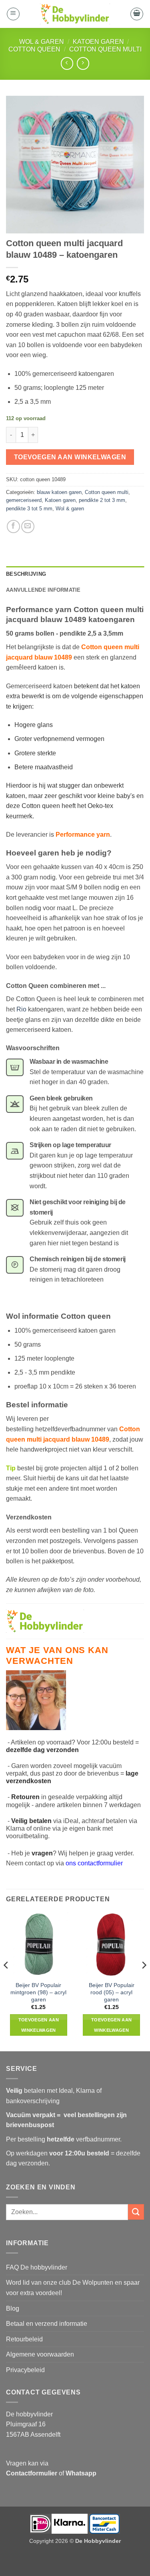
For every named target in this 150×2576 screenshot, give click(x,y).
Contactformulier (32, 2473)
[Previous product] (83, 63)
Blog (13, 2308)
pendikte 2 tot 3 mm (102, 500)
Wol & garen (42, 42)
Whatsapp (81, 2473)
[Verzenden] (136, 2212)
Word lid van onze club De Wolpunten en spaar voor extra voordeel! (73, 2288)
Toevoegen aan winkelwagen (70, 457)
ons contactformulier (94, 1863)
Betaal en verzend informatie (47, 2324)
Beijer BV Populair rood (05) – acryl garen (112, 1992)
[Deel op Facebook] (13, 526)
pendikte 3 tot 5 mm (29, 509)
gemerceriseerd (24, 500)
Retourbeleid (24, 2339)
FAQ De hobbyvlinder (37, 2267)
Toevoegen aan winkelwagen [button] (39, 2025)
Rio (21, 1009)
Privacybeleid (25, 2370)
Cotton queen (34, 49)
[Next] (144, 1981)
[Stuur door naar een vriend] (28, 526)
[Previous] (6, 1981)
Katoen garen (98, 42)
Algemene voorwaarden (40, 2354)
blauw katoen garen (59, 492)
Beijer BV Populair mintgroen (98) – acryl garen (38, 1992)
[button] (13, 14)
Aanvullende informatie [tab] (43, 590)
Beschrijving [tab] (26, 574)
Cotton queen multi (105, 49)
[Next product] (67, 63)
